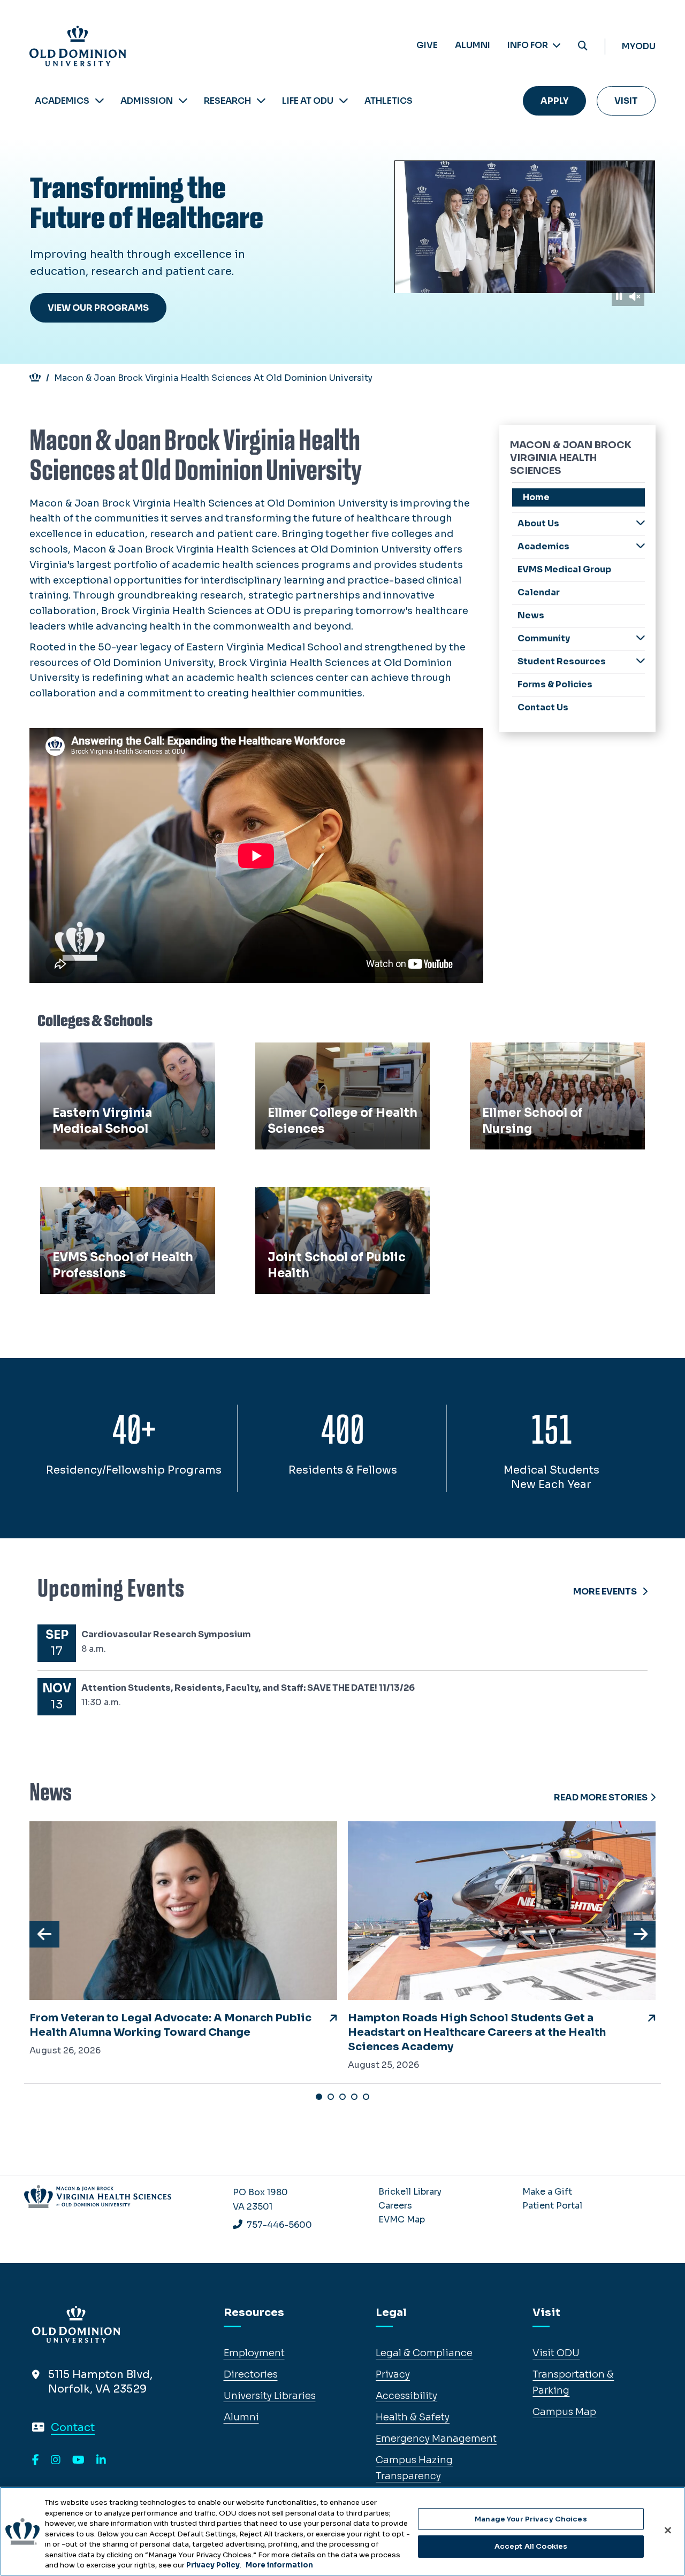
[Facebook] (36, 2460)
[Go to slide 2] (331, 2097)
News (531, 615)
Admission (147, 101)
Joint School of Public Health (331, 1199)
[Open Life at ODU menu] (344, 101)
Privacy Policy (213, 2565)
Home (536, 497)
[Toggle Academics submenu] (641, 546)
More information (279, 2565)
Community (544, 638)
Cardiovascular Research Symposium (166, 1634)
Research (227, 101)
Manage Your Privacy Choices (531, 2519)
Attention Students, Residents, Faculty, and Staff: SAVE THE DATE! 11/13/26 (248, 1688)
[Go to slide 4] (354, 2097)
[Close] (668, 2530)
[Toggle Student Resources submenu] (641, 661)
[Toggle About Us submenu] (641, 523)
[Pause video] (619, 297)
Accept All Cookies (531, 2546)
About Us (538, 523)
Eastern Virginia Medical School (122, 1054)
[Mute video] (635, 297)
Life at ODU (308, 101)
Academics (62, 101)
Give (427, 45)
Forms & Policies (555, 684)
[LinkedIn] (101, 2460)
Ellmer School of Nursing (535, 1054)
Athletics (389, 101)
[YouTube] (78, 2460)
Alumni (473, 45)
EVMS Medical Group (564, 569)
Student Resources (562, 661)
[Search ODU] (583, 46)
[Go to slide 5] (366, 2097)
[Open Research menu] (261, 101)
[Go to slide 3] (342, 2097)
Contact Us (543, 707)
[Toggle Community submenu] (641, 638)
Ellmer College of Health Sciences (342, 1054)
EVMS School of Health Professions (101, 1206)
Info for (528, 45)
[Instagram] (56, 2460)
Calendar (539, 592)
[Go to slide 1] (319, 2097)
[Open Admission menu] (183, 101)
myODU (639, 46)
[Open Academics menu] (100, 101)
